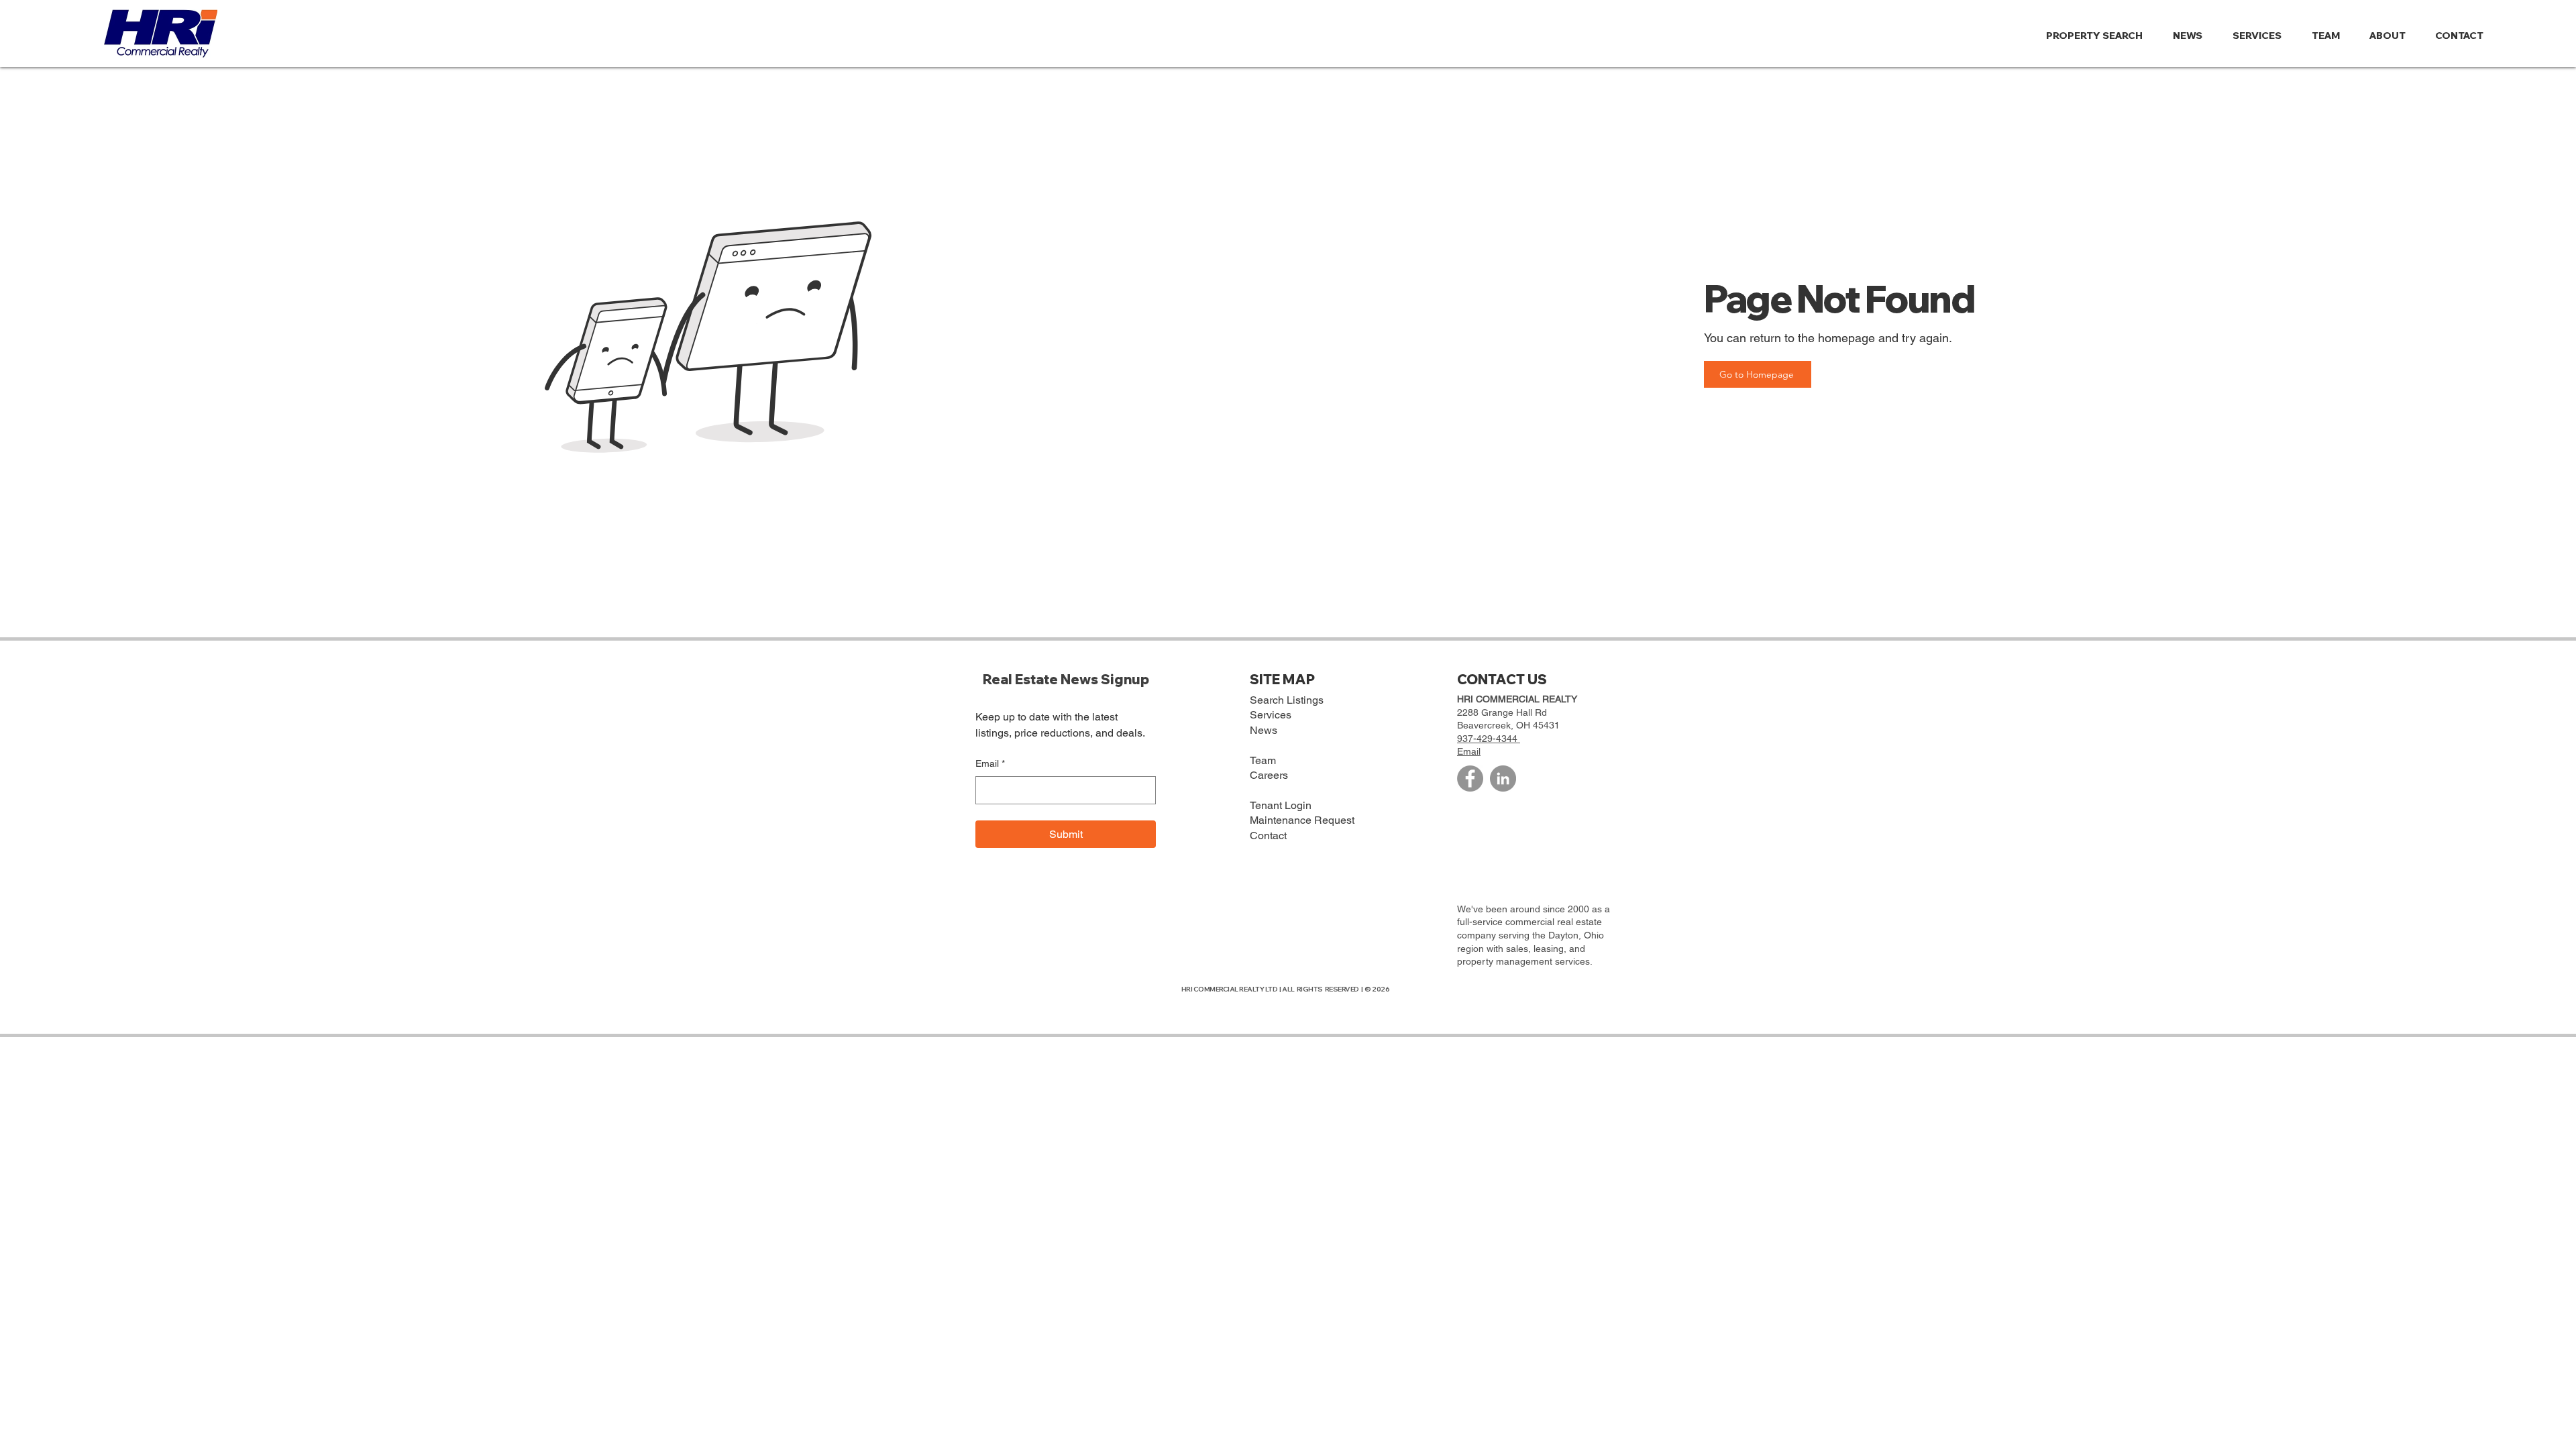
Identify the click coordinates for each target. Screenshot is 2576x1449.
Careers (1269, 775)
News (1264, 730)
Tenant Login (1281, 805)
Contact (1268, 836)
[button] (2392, 36)
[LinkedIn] (1503, 779)
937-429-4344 (1489, 739)
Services (1271, 715)
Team (1263, 760)
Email (990, 763)
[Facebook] (1470, 779)
